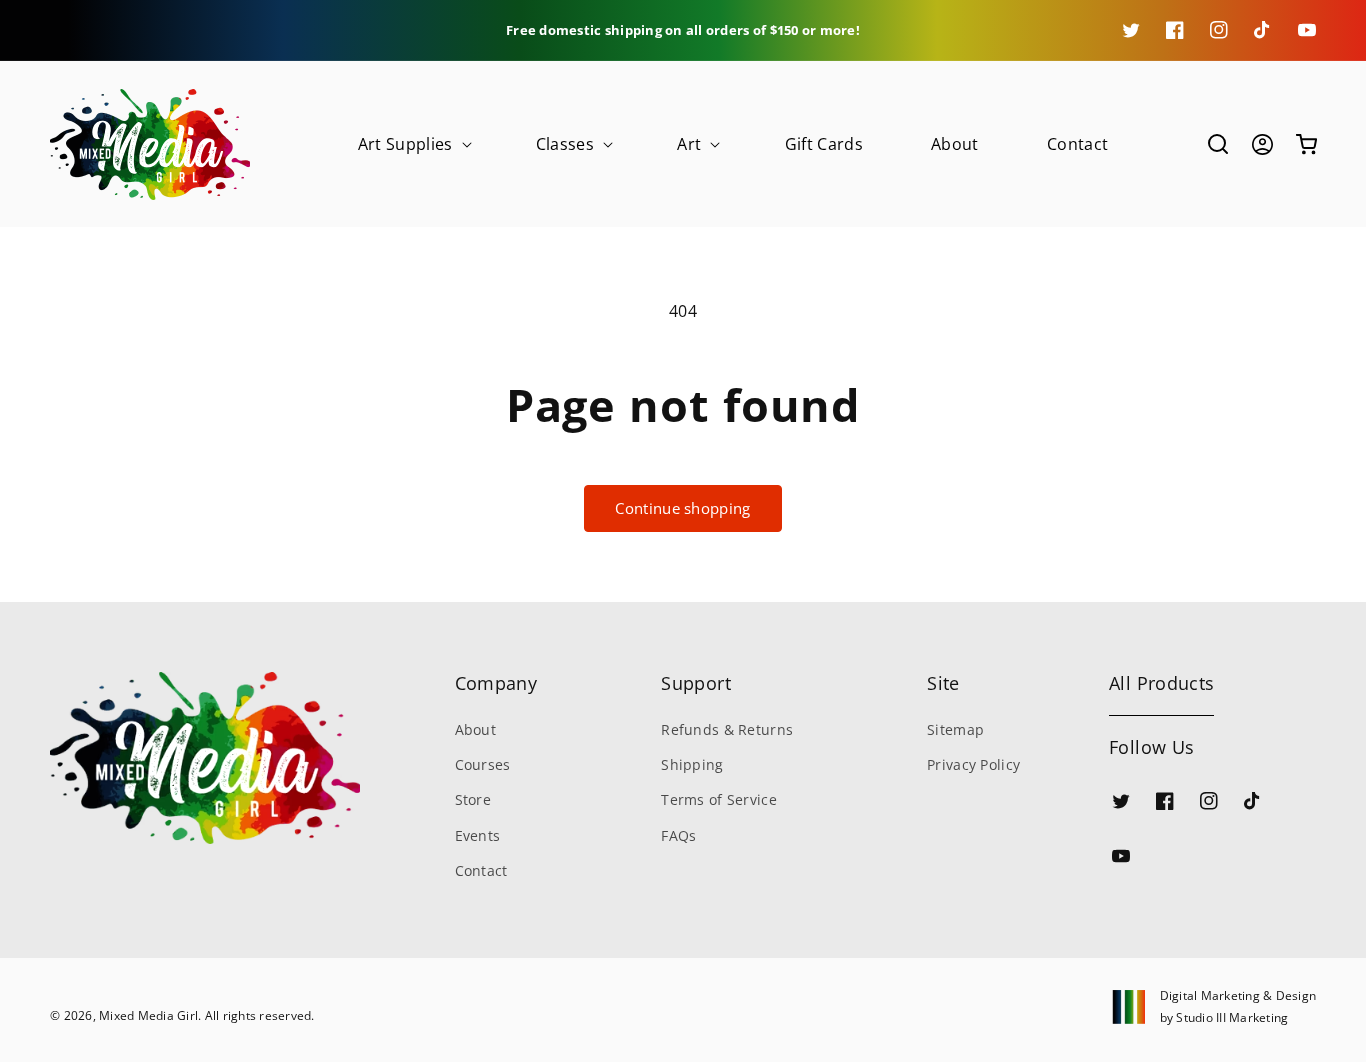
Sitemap (955, 729)
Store (473, 799)
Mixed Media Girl (148, 1015)
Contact (481, 870)
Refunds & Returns (727, 729)
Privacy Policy (973, 764)
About (475, 729)
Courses (483, 764)
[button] (413, 144)
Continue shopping (682, 508)
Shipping (692, 764)
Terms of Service (718, 799)
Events (478, 835)
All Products (1161, 683)
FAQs (678, 835)
